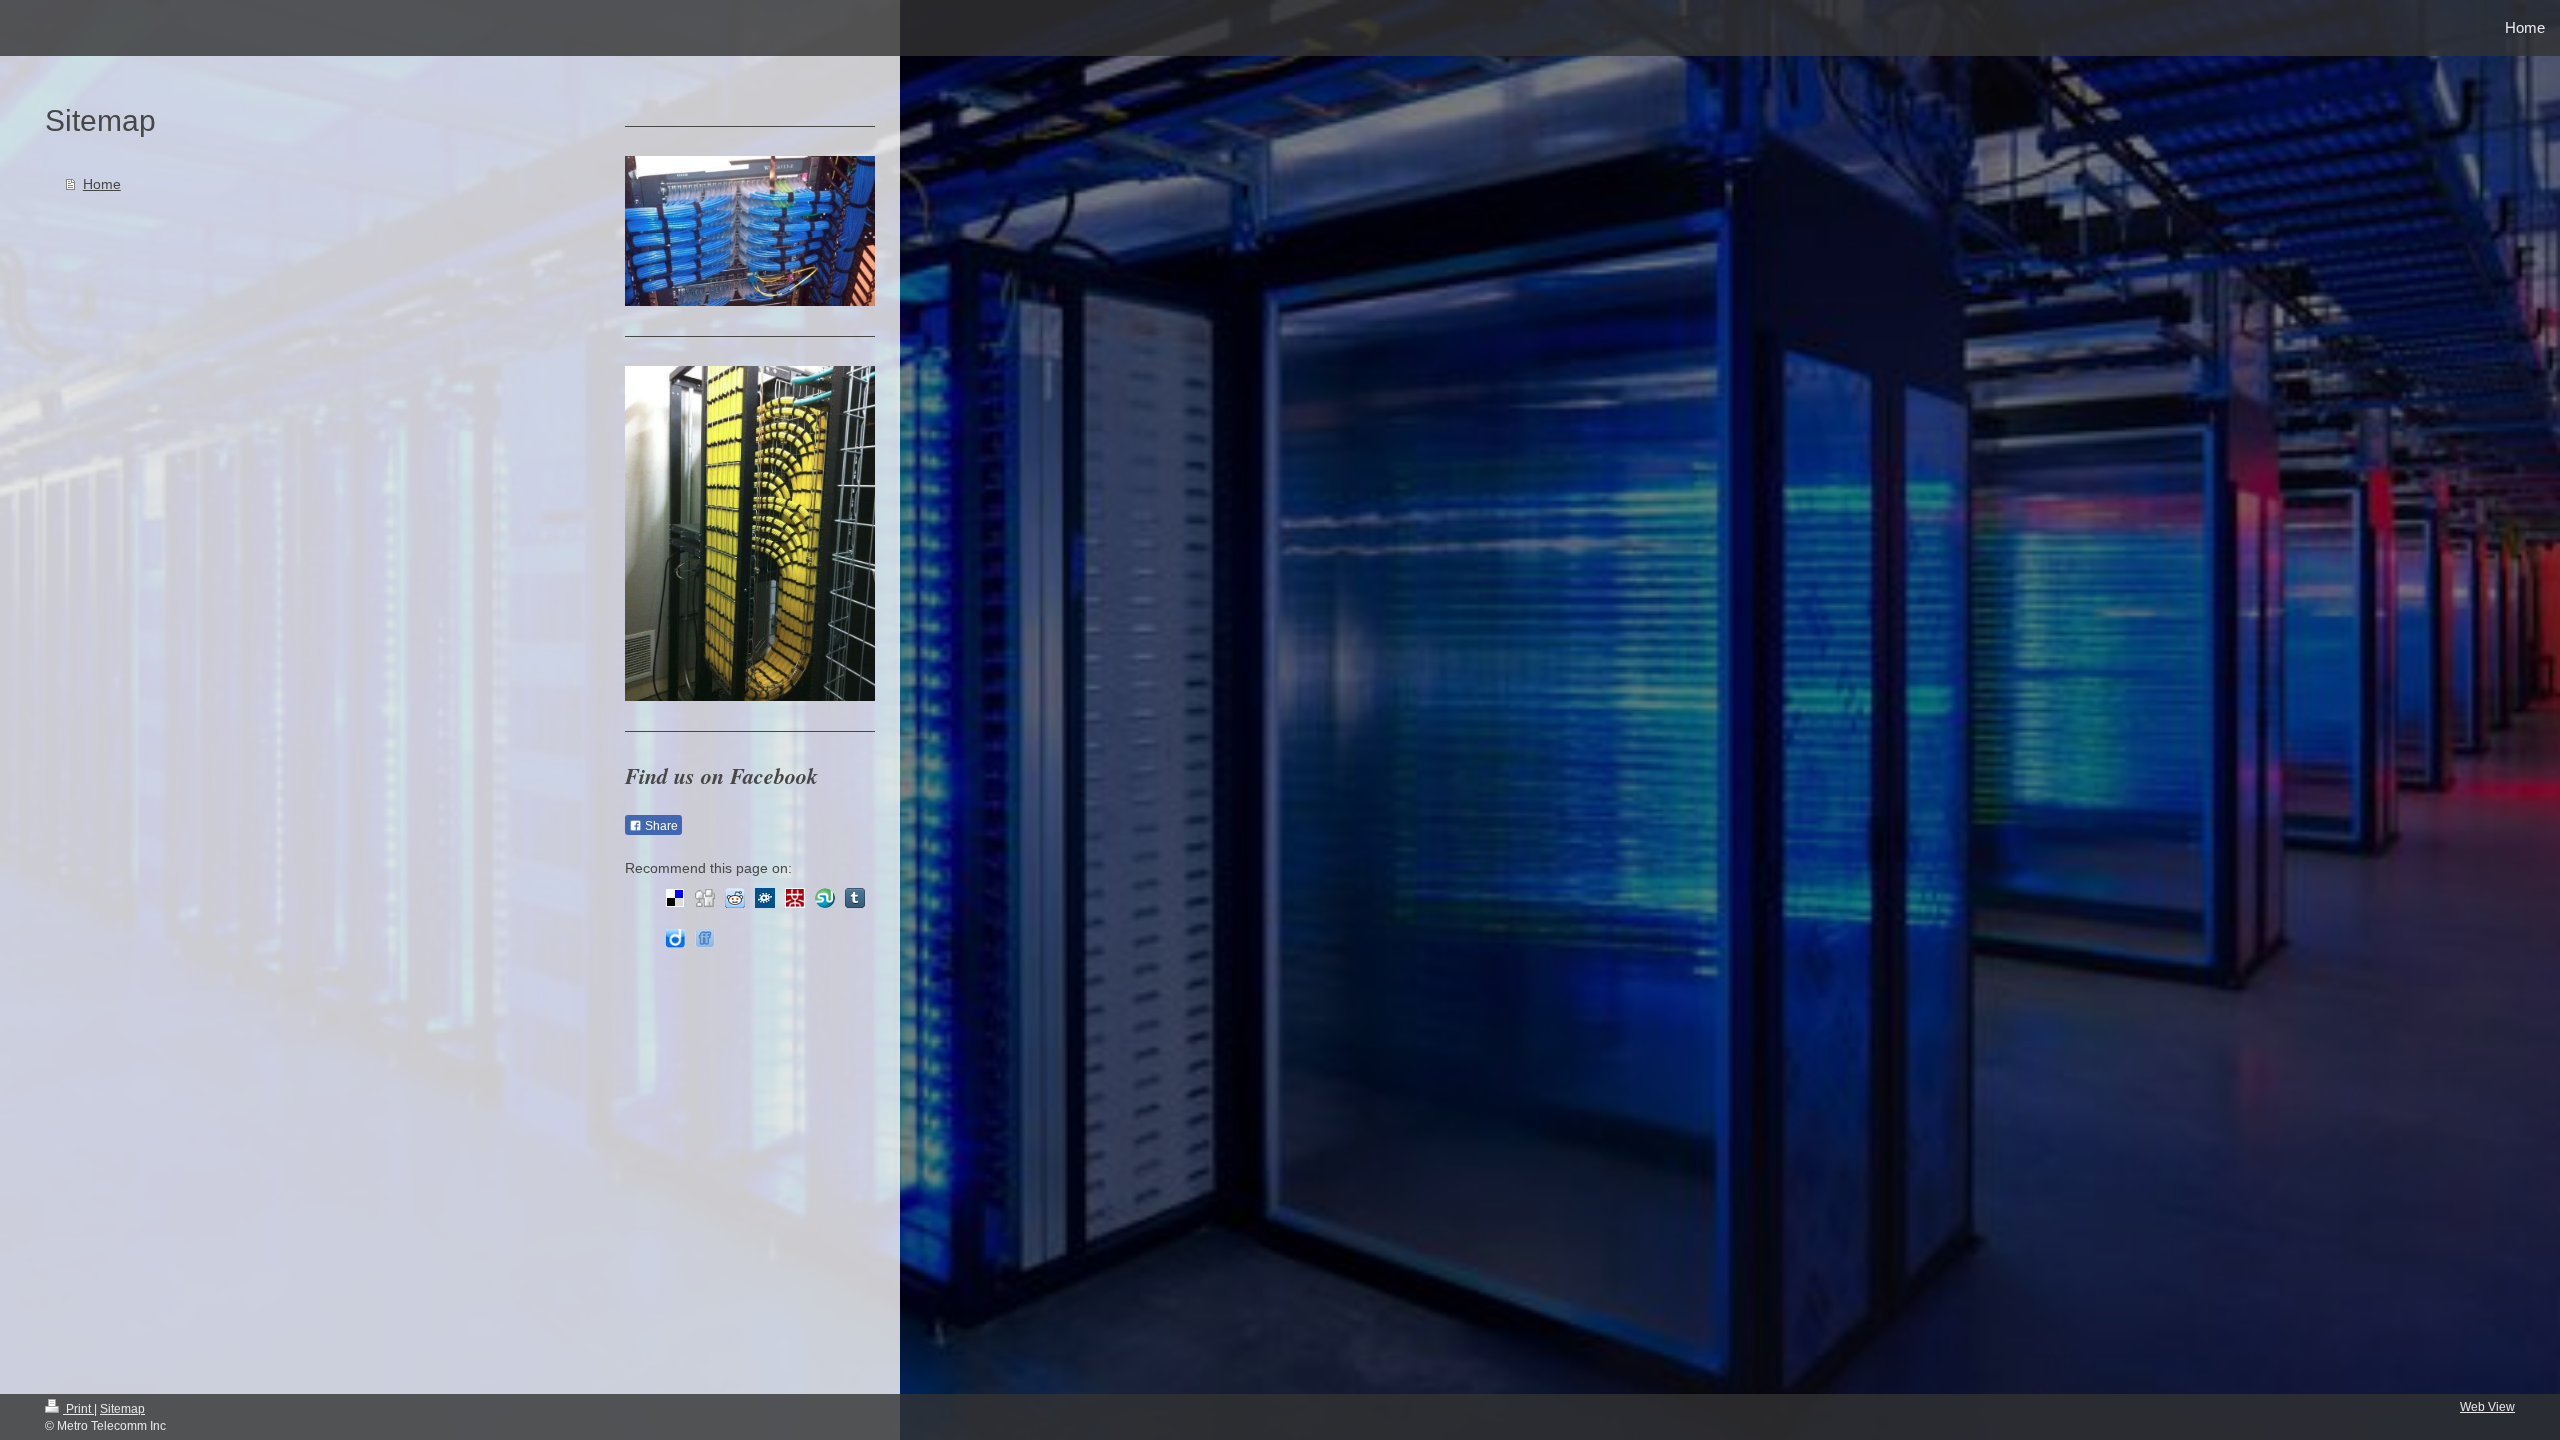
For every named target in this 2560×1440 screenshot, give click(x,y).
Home (102, 184)
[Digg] (705, 898)
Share (660, 826)
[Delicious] (675, 898)
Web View (2487, 1407)
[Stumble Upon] (825, 898)
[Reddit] (735, 898)
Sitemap (122, 1409)
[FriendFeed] (705, 938)
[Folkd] (765, 898)
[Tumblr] (855, 898)
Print (78, 1409)
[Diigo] (675, 938)
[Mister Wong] (795, 898)
